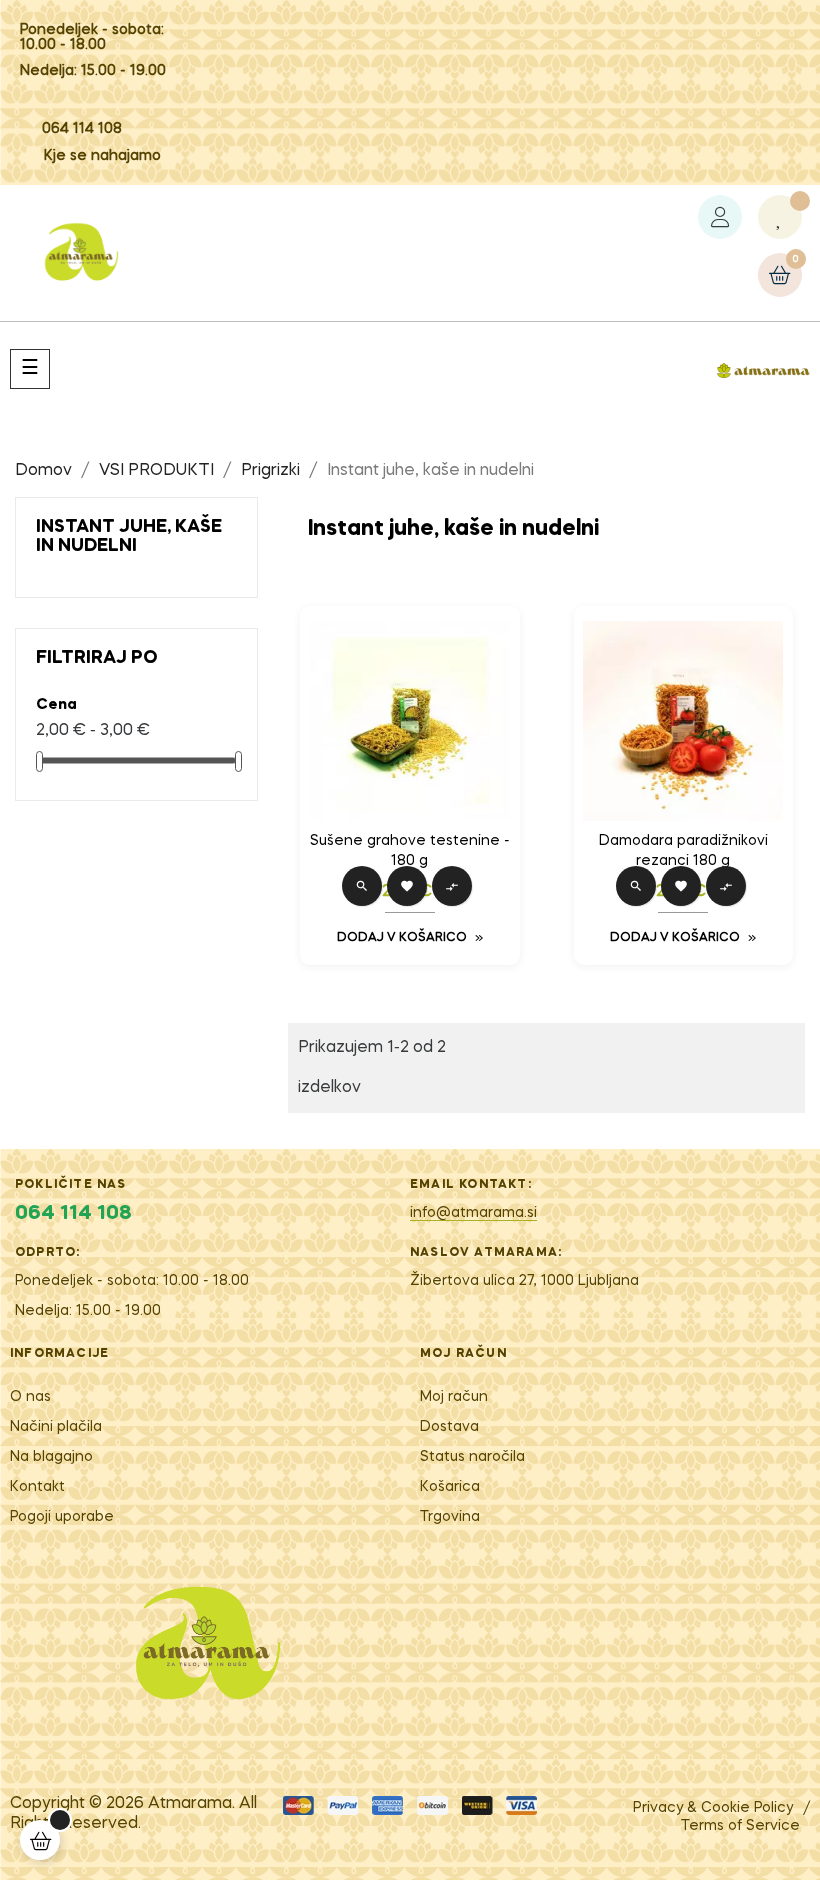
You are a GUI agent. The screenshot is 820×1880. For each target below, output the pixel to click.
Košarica (450, 1487)
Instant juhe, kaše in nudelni (129, 537)
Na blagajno (51, 1457)
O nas (30, 1397)
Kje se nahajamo (102, 156)
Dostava (449, 1427)
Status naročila (472, 1457)
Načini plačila (56, 1427)
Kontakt (37, 1487)
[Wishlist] (780, 217)
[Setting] (720, 217)
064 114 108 (82, 129)
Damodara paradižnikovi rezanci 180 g (683, 851)
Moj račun (454, 1397)
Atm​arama (190, 1804)
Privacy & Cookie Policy (713, 1808)
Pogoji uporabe (62, 1517)
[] (40, 1840)
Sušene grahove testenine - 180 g (410, 851)
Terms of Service (740, 1826)
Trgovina (450, 1517)
